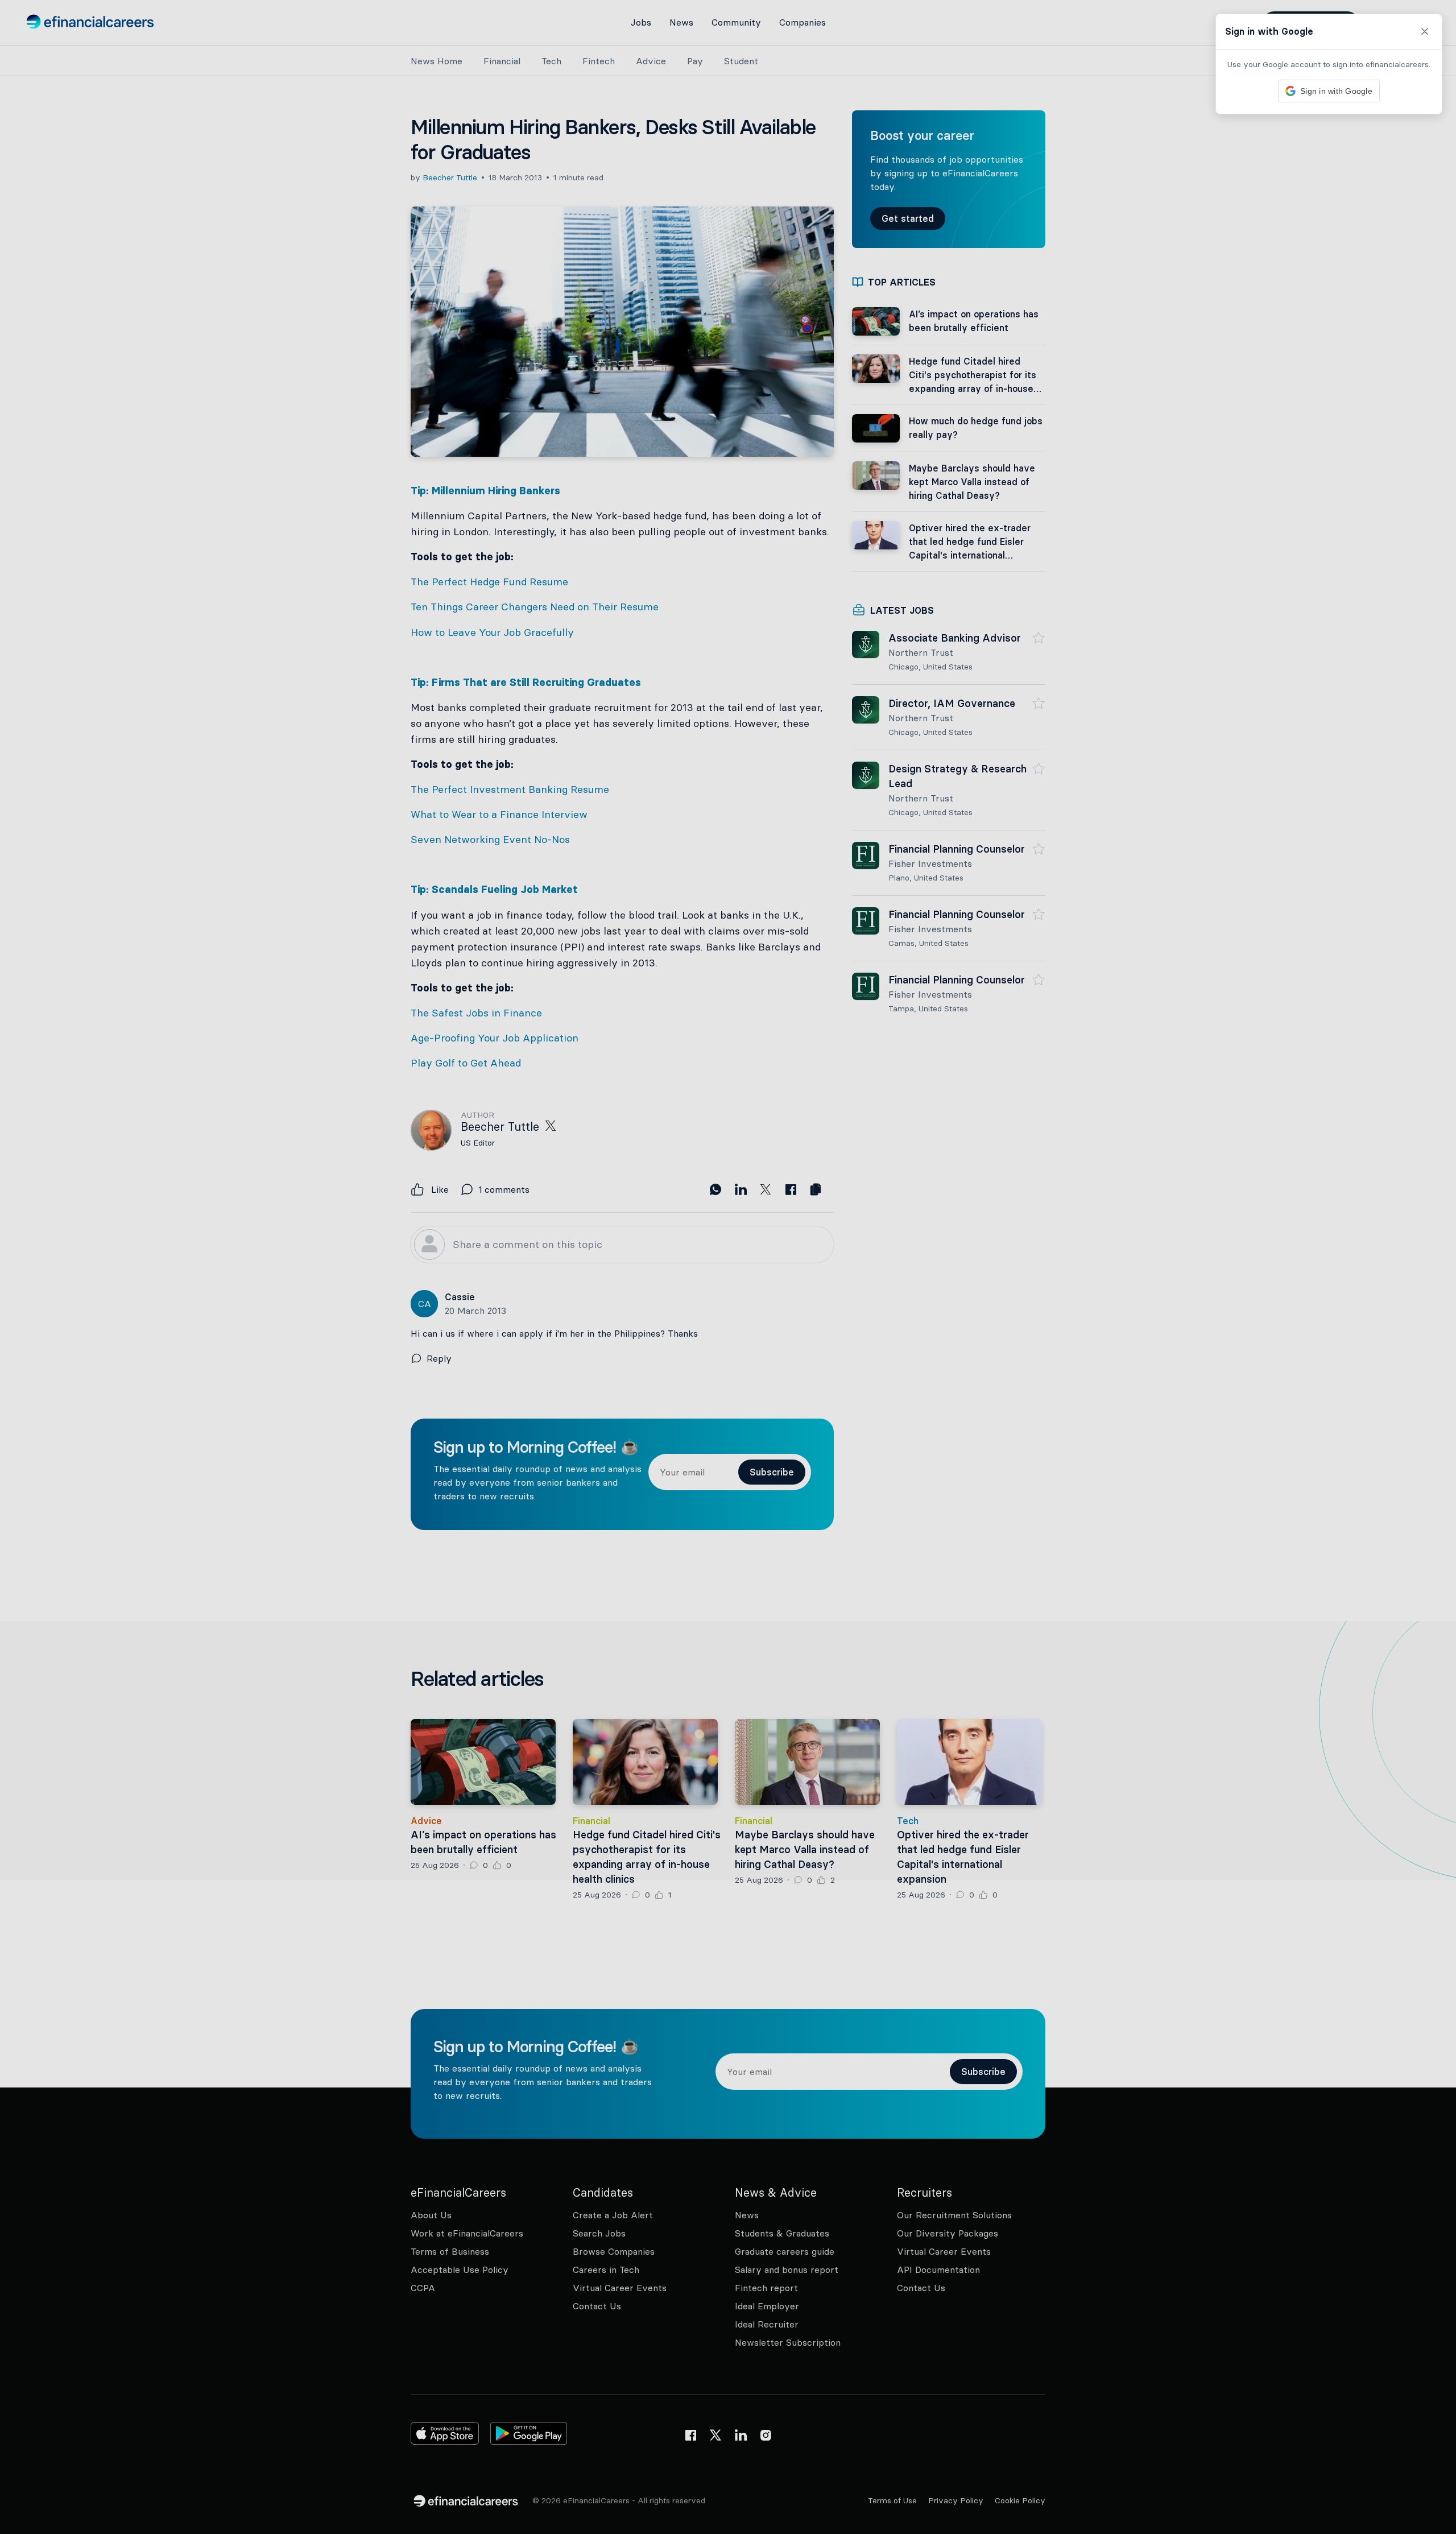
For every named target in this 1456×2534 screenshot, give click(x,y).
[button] (728, 1267)
